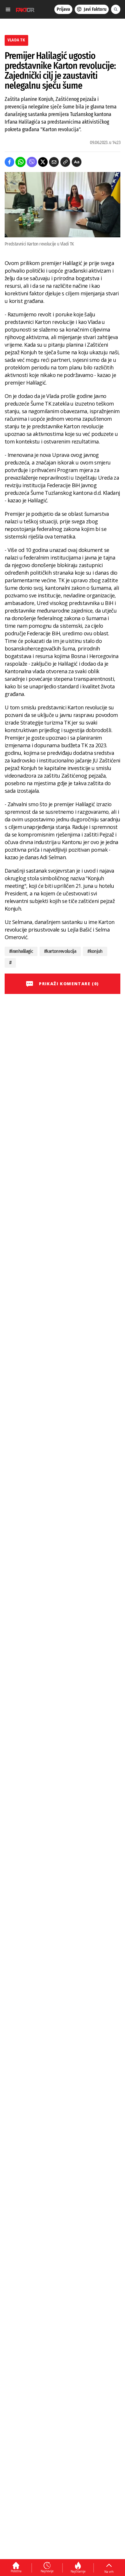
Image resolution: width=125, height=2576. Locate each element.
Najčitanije (78, 2571)
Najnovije (47, 2571)
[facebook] (9, 162)
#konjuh (95, 951)
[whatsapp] (20, 162)
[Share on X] (43, 162)
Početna (16, 2571)
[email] (54, 162)
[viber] (32, 162)
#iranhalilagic (21, 951)
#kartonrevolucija (60, 951)
